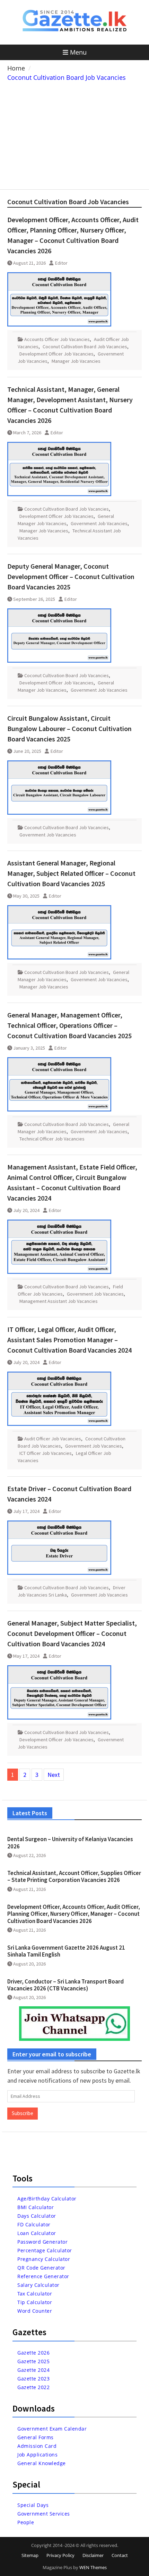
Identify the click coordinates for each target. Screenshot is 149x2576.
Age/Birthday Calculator (47, 2199)
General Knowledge (42, 2463)
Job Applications (37, 2455)
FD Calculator (34, 2224)
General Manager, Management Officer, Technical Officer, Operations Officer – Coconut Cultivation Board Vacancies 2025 (69, 1025)
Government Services (44, 2514)
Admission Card (37, 2446)
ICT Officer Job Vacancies (46, 1453)
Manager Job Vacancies (76, 361)
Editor (61, 263)
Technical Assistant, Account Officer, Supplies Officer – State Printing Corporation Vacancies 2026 (74, 1876)
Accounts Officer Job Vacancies (57, 339)
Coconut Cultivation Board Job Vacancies (85, 347)
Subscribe (23, 2113)
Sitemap (30, 2555)
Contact (120, 2555)
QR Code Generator (41, 2268)
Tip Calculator (35, 2302)
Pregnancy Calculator (44, 2259)
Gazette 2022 (33, 2387)
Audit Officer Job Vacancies (53, 1439)
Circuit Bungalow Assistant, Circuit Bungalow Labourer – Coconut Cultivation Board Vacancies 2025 (69, 728)
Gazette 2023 (33, 2379)
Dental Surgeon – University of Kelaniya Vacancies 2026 (70, 1843)
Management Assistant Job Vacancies (59, 1301)
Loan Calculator (37, 2233)
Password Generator (42, 2242)
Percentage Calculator (45, 2250)
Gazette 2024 (33, 2370)
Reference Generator (43, 2276)
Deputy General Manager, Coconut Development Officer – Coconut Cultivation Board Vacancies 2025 (71, 576)
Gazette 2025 (33, 2361)
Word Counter (35, 2311)
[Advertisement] (75, 134)
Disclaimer (93, 2555)
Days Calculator (37, 2216)
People (26, 2522)
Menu (78, 52)
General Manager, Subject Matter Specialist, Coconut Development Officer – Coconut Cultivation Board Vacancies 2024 (72, 1633)
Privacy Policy (60, 2555)
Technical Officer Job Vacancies (52, 1139)
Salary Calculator (38, 2285)
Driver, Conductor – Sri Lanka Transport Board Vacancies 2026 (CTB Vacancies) (65, 1985)
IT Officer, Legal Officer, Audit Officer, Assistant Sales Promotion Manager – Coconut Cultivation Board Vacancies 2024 (69, 1340)
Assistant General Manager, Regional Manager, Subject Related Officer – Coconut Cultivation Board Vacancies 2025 (71, 873)
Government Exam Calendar (52, 2429)
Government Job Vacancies (99, 523)
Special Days (33, 2505)
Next (54, 1775)
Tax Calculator (35, 2294)
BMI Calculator (36, 2207)
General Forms (36, 2437)
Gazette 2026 (33, 2353)
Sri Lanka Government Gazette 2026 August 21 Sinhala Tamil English (66, 1951)
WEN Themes (93, 2567)
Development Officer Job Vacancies (56, 354)
